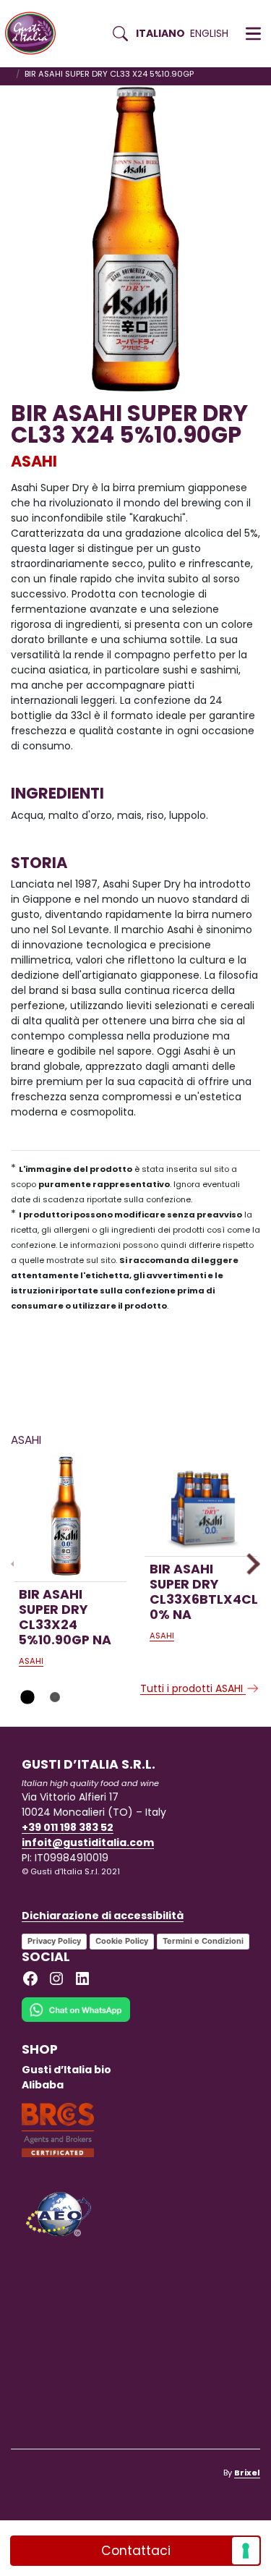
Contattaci (136, 2551)
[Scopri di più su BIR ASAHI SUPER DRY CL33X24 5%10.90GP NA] (70, 1517)
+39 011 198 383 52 (68, 1827)
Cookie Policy (122, 1941)
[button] (253, 34)
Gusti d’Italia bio (66, 2070)
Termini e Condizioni (203, 1941)
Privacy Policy (54, 1941)
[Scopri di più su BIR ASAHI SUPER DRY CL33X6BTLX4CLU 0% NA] (201, 1505)
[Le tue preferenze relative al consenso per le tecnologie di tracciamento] (246, 2551)
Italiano (160, 33)
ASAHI (34, 461)
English (209, 33)
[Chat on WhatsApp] (76, 2019)
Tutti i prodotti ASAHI (193, 1688)
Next (249, 1564)
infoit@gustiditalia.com (88, 1842)
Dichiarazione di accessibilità (103, 1916)
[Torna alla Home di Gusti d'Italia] (36, 34)
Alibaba (43, 2085)
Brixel (247, 2473)
